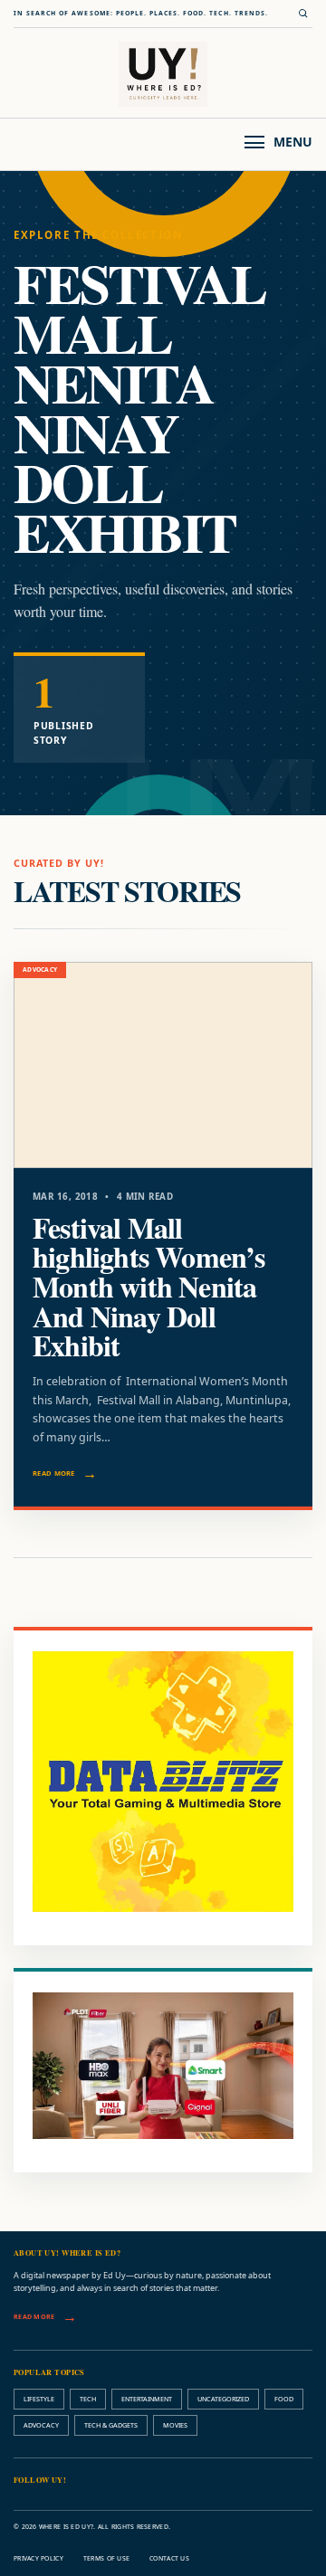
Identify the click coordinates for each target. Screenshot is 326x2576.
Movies (175, 2425)
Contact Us (169, 2558)
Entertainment (147, 2399)
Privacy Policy (38, 2558)
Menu (293, 142)
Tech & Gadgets (111, 2425)
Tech (88, 2399)
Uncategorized (223, 2399)
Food (284, 2399)
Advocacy (41, 2425)
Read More (54, 1473)
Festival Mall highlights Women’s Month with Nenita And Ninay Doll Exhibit (149, 1287)
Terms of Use (106, 2558)
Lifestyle (39, 2399)
